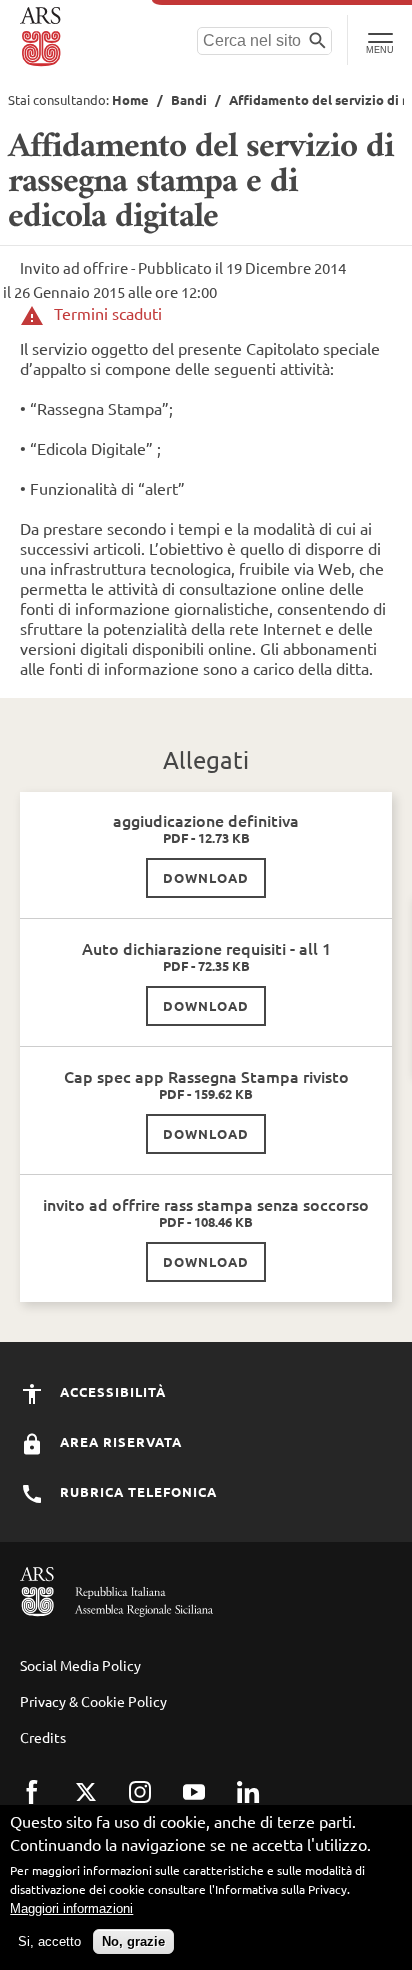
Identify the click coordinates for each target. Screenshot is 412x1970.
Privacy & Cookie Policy (93, 1701)
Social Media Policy (80, 1665)
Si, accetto (49, 1941)
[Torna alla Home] (42, 37)
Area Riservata (119, 1441)
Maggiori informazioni (71, 1908)
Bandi (189, 99)
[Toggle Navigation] (379, 40)
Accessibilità (111, 1391)
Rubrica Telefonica (136, 1491)
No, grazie (133, 1941)
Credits (43, 1737)
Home (130, 99)
